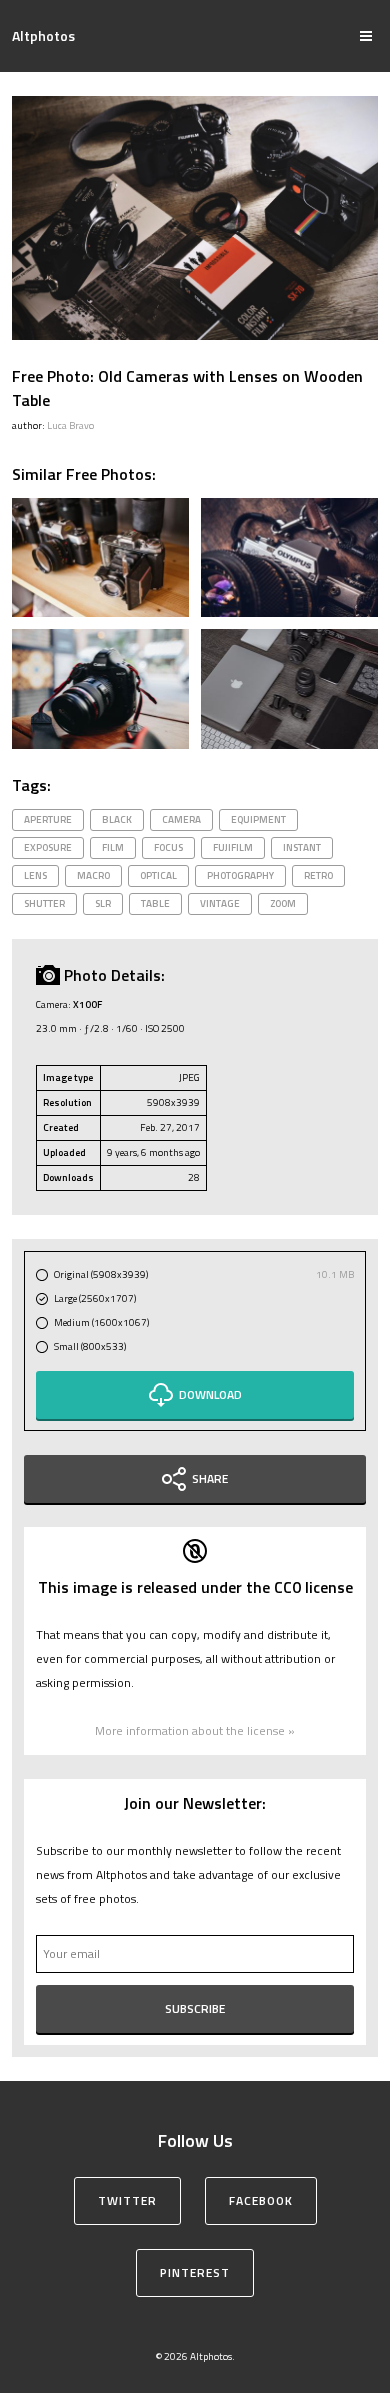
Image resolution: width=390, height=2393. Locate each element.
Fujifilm (233, 847)
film (113, 847)
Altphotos (43, 35)
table (155, 903)
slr (103, 903)
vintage (220, 903)
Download (210, 1394)
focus (168, 847)
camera (181, 819)
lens (35, 875)
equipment (258, 819)
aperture (48, 819)
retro (318, 875)
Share (210, 1478)
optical (158, 875)
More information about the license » (195, 1730)
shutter (44, 903)
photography (240, 875)
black (117, 819)
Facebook (261, 2200)
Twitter (127, 2200)
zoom (283, 903)
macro (93, 875)
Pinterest (195, 2272)
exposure (48, 847)
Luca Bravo (70, 425)
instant (302, 847)
